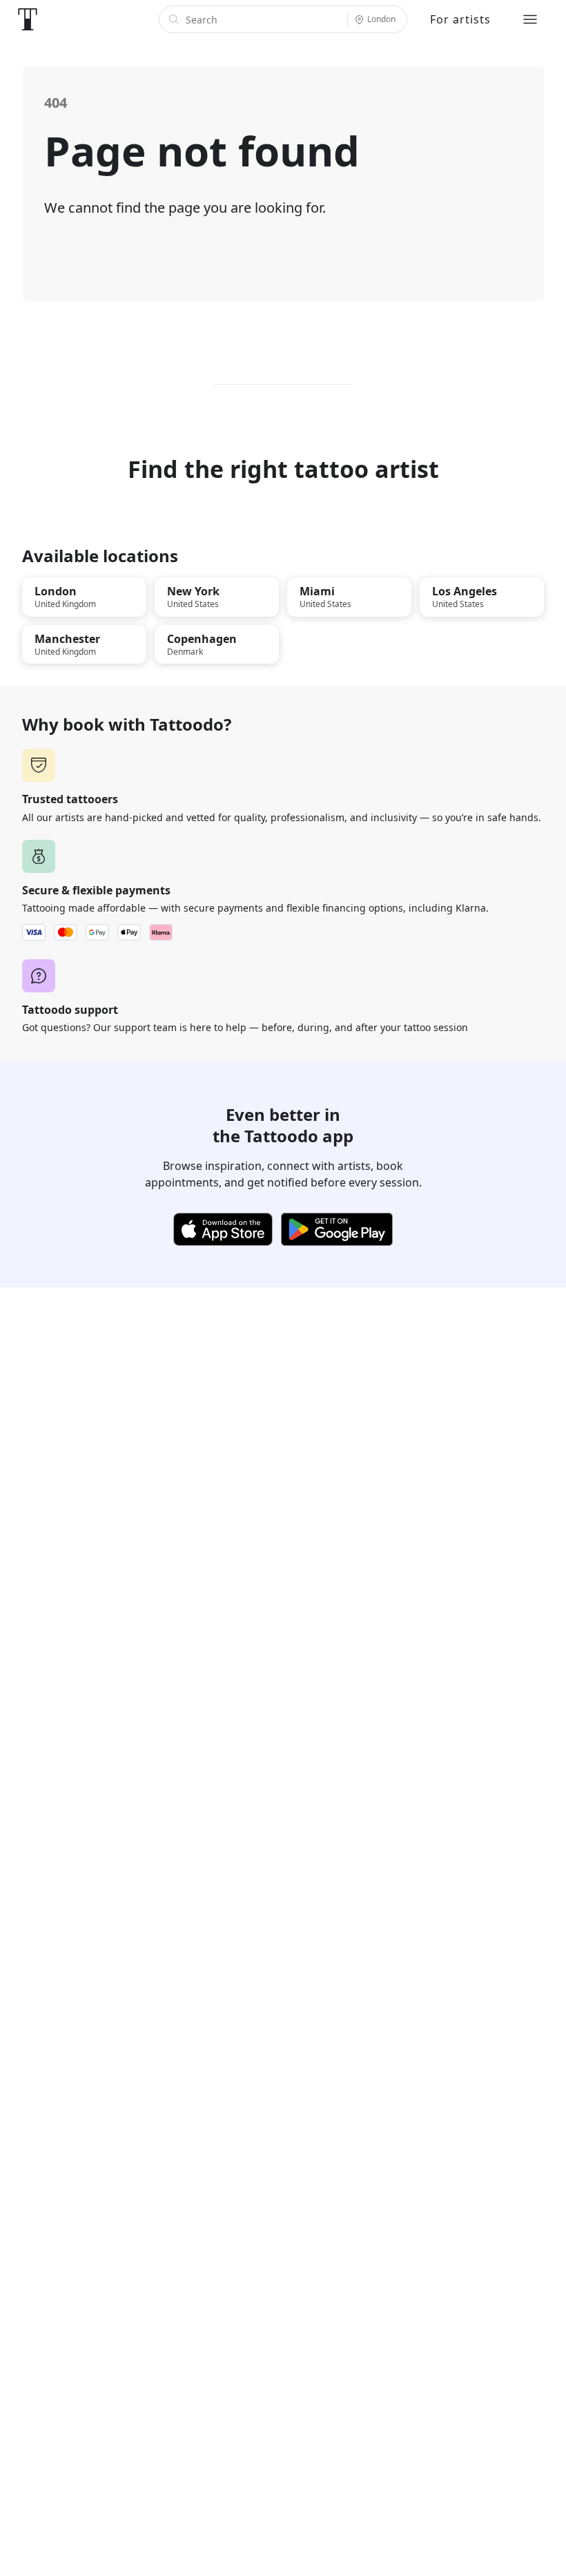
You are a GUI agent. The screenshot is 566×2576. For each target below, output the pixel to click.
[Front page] (28, 19)
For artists (460, 19)
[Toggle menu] (530, 19)
